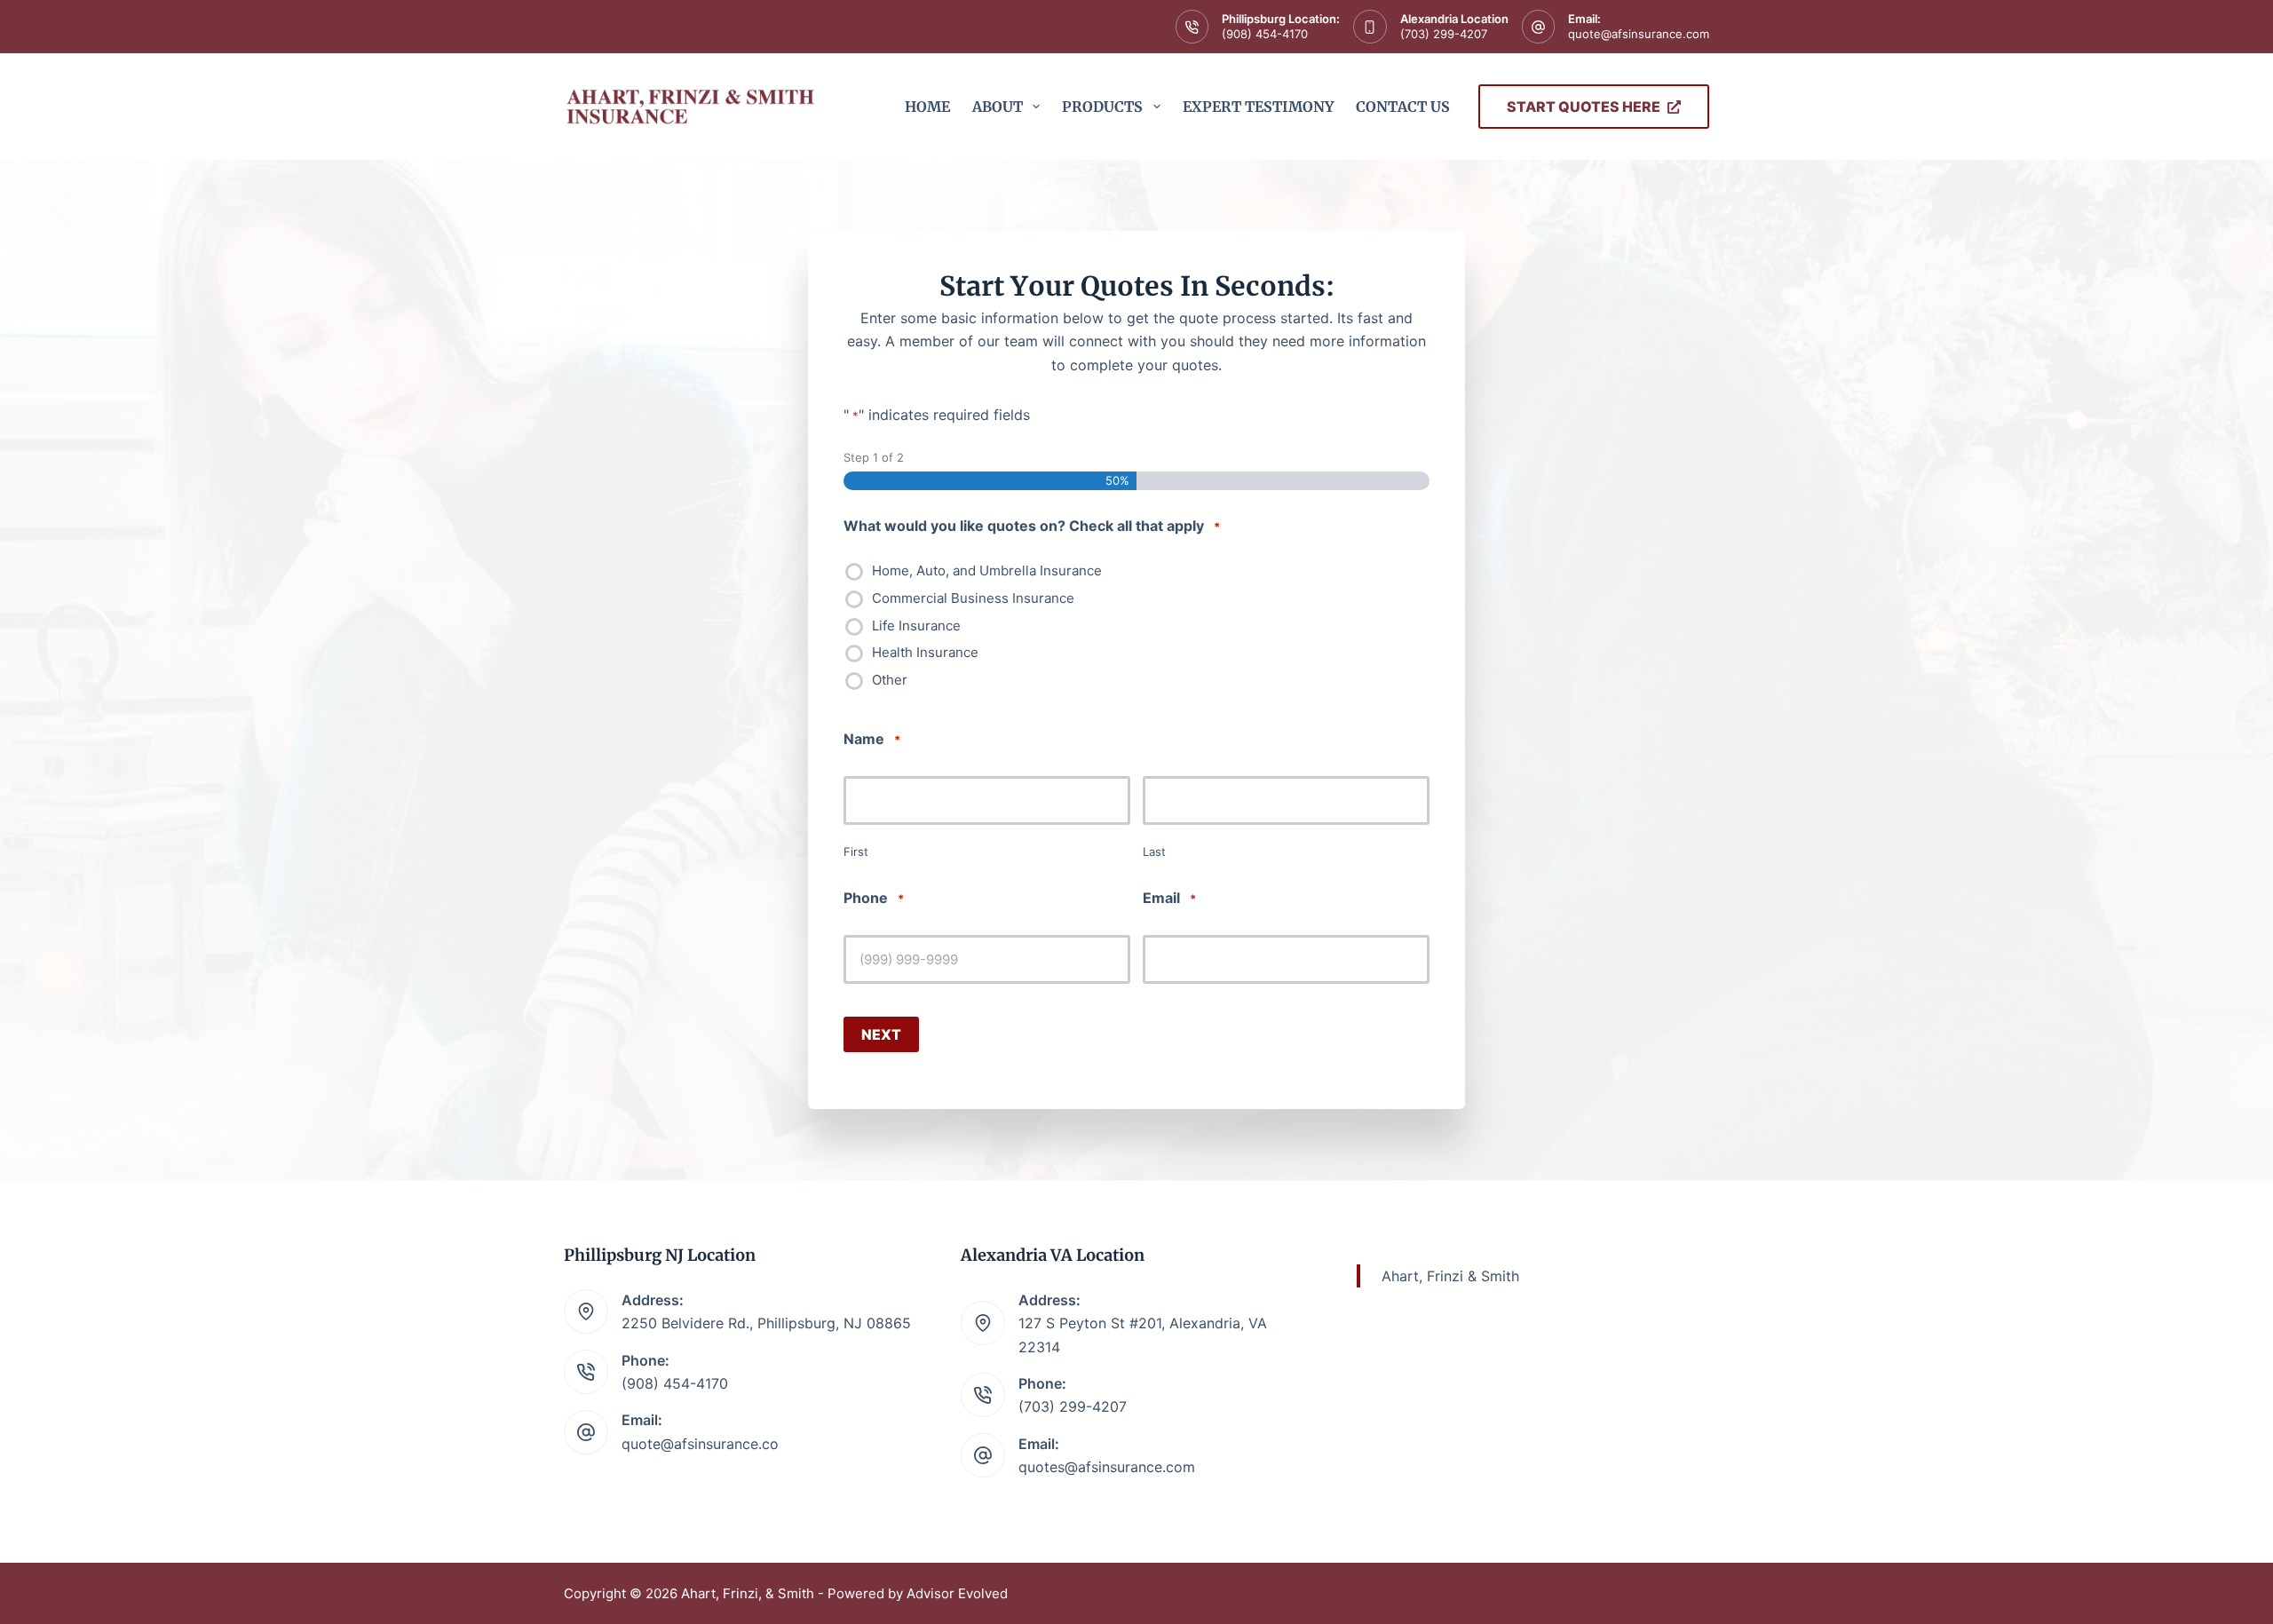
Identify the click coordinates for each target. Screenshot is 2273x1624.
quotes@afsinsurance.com (1107, 1467)
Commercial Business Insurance (973, 598)
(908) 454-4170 (1265, 34)
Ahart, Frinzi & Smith (1450, 1276)
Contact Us (1403, 107)
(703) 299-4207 (1444, 34)
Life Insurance (916, 626)
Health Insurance (925, 653)
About (998, 107)
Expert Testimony (1258, 107)
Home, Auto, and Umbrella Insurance (987, 571)
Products (1102, 107)
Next (881, 1034)
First (856, 852)
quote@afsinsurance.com (1639, 34)
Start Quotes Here (1584, 107)
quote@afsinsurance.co (700, 1444)
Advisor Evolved (957, 1593)
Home (927, 107)
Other (890, 680)
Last (1154, 852)
